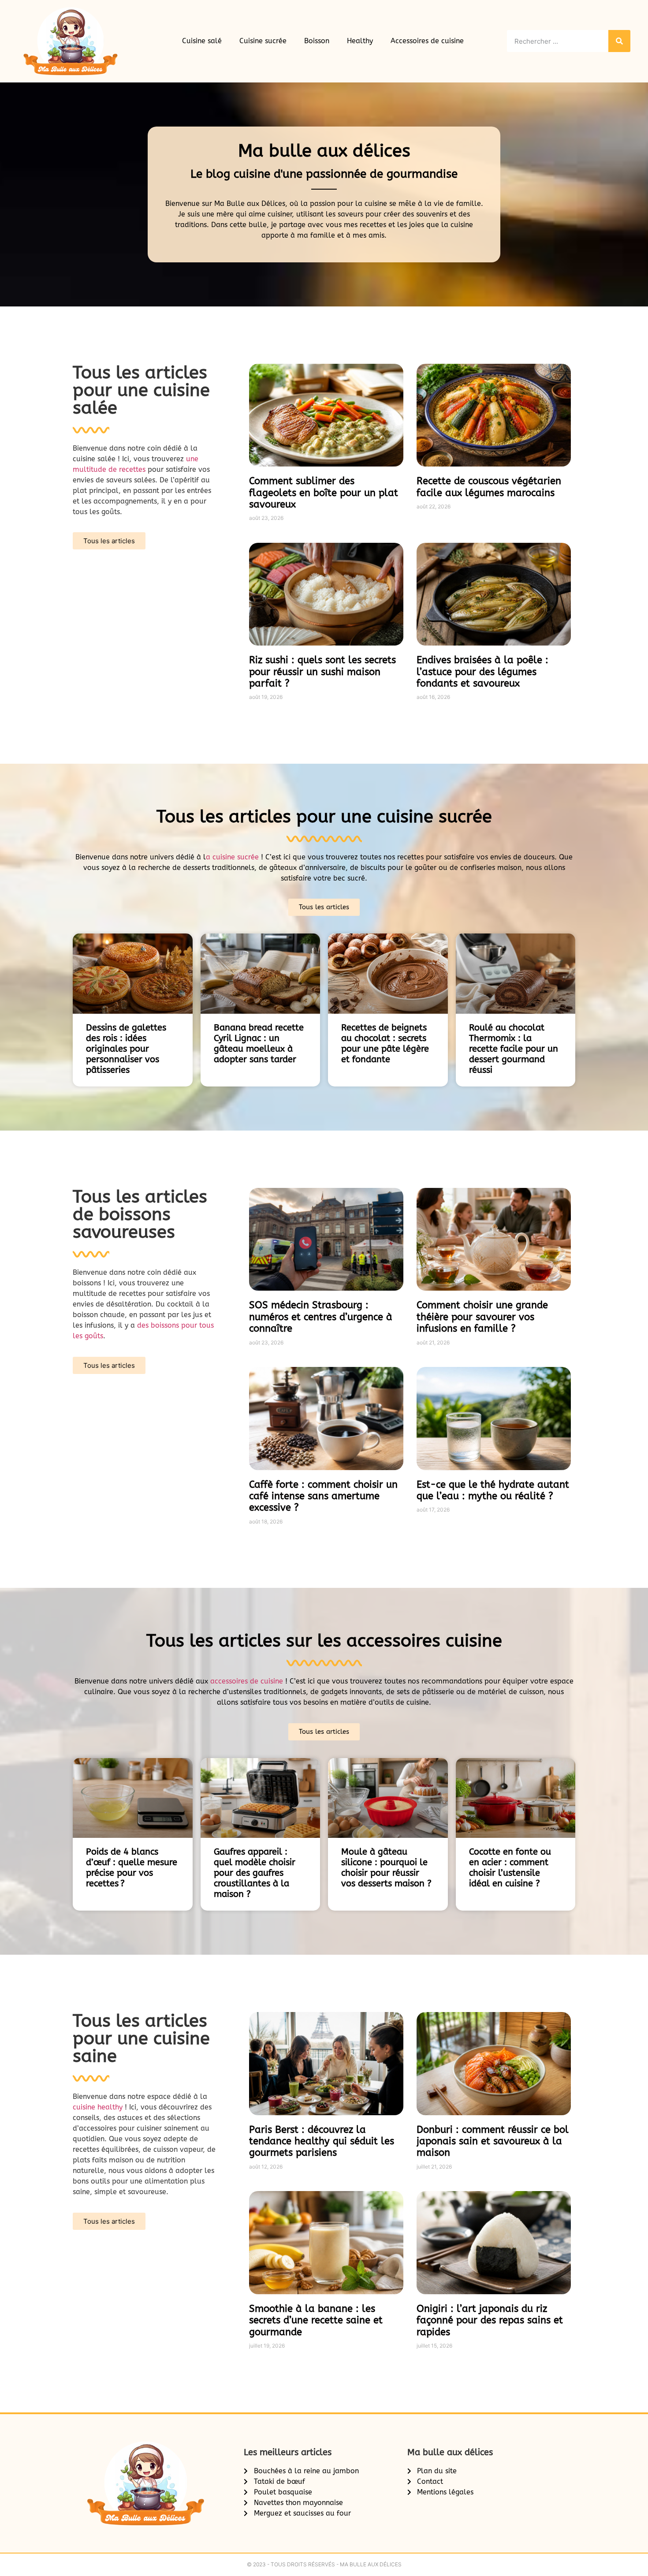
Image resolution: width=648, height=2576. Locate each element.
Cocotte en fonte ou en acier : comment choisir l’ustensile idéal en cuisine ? (510, 1868)
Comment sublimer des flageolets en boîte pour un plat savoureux (324, 493)
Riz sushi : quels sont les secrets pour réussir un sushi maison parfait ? (322, 672)
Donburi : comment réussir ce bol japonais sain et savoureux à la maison (493, 2141)
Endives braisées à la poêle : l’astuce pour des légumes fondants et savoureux (482, 672)
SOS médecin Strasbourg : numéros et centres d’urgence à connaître (321, 1317)
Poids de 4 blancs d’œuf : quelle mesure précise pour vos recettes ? (132, 1868)
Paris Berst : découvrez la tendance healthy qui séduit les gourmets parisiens (322, 2141)
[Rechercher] (619, 41)
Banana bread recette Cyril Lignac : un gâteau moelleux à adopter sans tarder (259, 1043)
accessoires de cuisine (247, 1681)
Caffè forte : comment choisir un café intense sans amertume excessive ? (323, 1496)
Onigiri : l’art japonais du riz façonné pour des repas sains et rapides (490, 2320)
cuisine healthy (98, 2107)
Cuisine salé (202, 41)
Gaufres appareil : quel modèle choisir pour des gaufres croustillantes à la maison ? (255, 1873)
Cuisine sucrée (263, 41)
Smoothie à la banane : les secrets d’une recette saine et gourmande (316, 2320)
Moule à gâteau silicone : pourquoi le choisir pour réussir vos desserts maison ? (386, 1868)
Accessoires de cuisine (427, 41)
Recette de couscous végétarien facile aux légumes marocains (489, 487)
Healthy (360, 41)
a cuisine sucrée (233, 857)
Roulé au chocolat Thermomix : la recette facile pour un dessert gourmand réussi (514, 1049)
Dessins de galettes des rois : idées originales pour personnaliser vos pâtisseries (126, 1049)
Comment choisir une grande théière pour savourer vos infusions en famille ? (482, 1317)
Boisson (317, 41)
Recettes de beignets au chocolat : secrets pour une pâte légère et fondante (385, 1043)
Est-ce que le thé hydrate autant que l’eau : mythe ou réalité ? (493, 1490)
